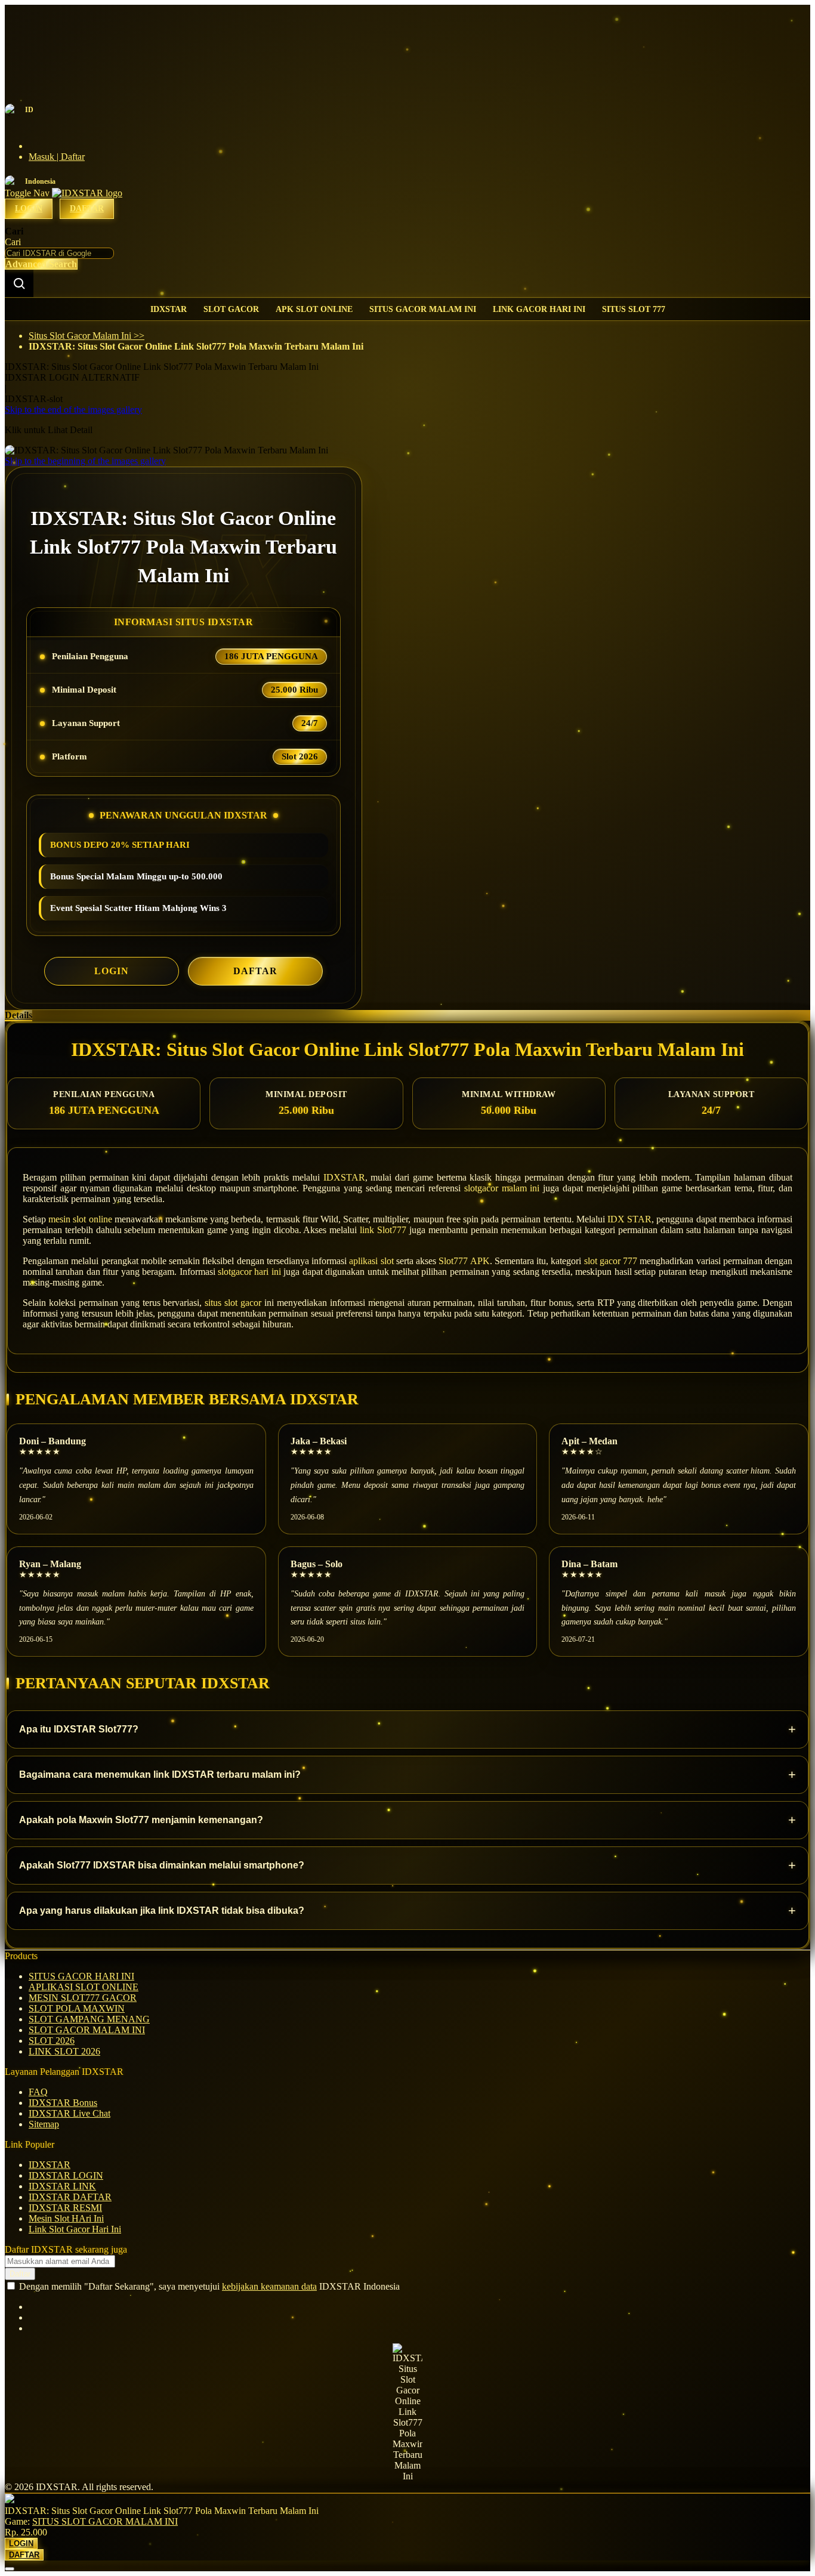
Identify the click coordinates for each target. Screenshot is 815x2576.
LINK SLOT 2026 (64, 2051)
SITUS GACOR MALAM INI (423, 309)
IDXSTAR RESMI (65, 2208)
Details (18, 1015)
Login (29, 209)
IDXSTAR (169, 309)
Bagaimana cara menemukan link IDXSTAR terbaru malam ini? (407, 1775)
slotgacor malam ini (502, 1188)
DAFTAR (255, 971)
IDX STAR (629, 1219)
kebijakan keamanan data (269, 2286)
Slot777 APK (464, 1261)
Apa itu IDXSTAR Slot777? (407, 1729)
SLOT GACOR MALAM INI (87, 2030)
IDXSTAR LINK (62, 2186)
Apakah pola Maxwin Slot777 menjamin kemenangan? (407, 1820)
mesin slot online (80, 1219)
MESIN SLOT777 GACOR (83, 1998)
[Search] (19, 283)
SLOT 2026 (52, 2041)
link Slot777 (383, 1230)
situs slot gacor (233, 1303)
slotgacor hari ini (249, 1272)
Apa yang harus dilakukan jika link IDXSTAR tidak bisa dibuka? (407, 1911)
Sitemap (44, 2124)
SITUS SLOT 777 (634, 309)
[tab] (407, 1015)
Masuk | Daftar (57, 157)
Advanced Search (41, 264)
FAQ (38, 2092)
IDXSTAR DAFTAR (70, 2197)
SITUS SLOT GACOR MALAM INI (105, 2521)
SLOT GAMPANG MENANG (89, 2019)
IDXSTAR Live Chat (70, 2113)
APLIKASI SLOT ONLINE (84, 1987)
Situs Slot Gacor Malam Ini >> (87, 336)
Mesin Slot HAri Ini (66, 2218)
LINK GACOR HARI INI (539, 309)
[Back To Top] (10, 2569)
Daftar (87, 209)
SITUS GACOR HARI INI (81, 1976)
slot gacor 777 (611, 1261)
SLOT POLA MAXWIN (77, 2008)
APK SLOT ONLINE (314, 309)
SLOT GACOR (231, 309)
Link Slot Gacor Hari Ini (75, 2229)
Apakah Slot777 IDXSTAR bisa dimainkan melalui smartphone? (407, 1865)
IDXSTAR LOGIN (66, 2175)
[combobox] (59, 253)
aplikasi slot (371, 1261)
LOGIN (112, 971)
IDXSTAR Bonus (63, 2103)
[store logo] (87, 193)
